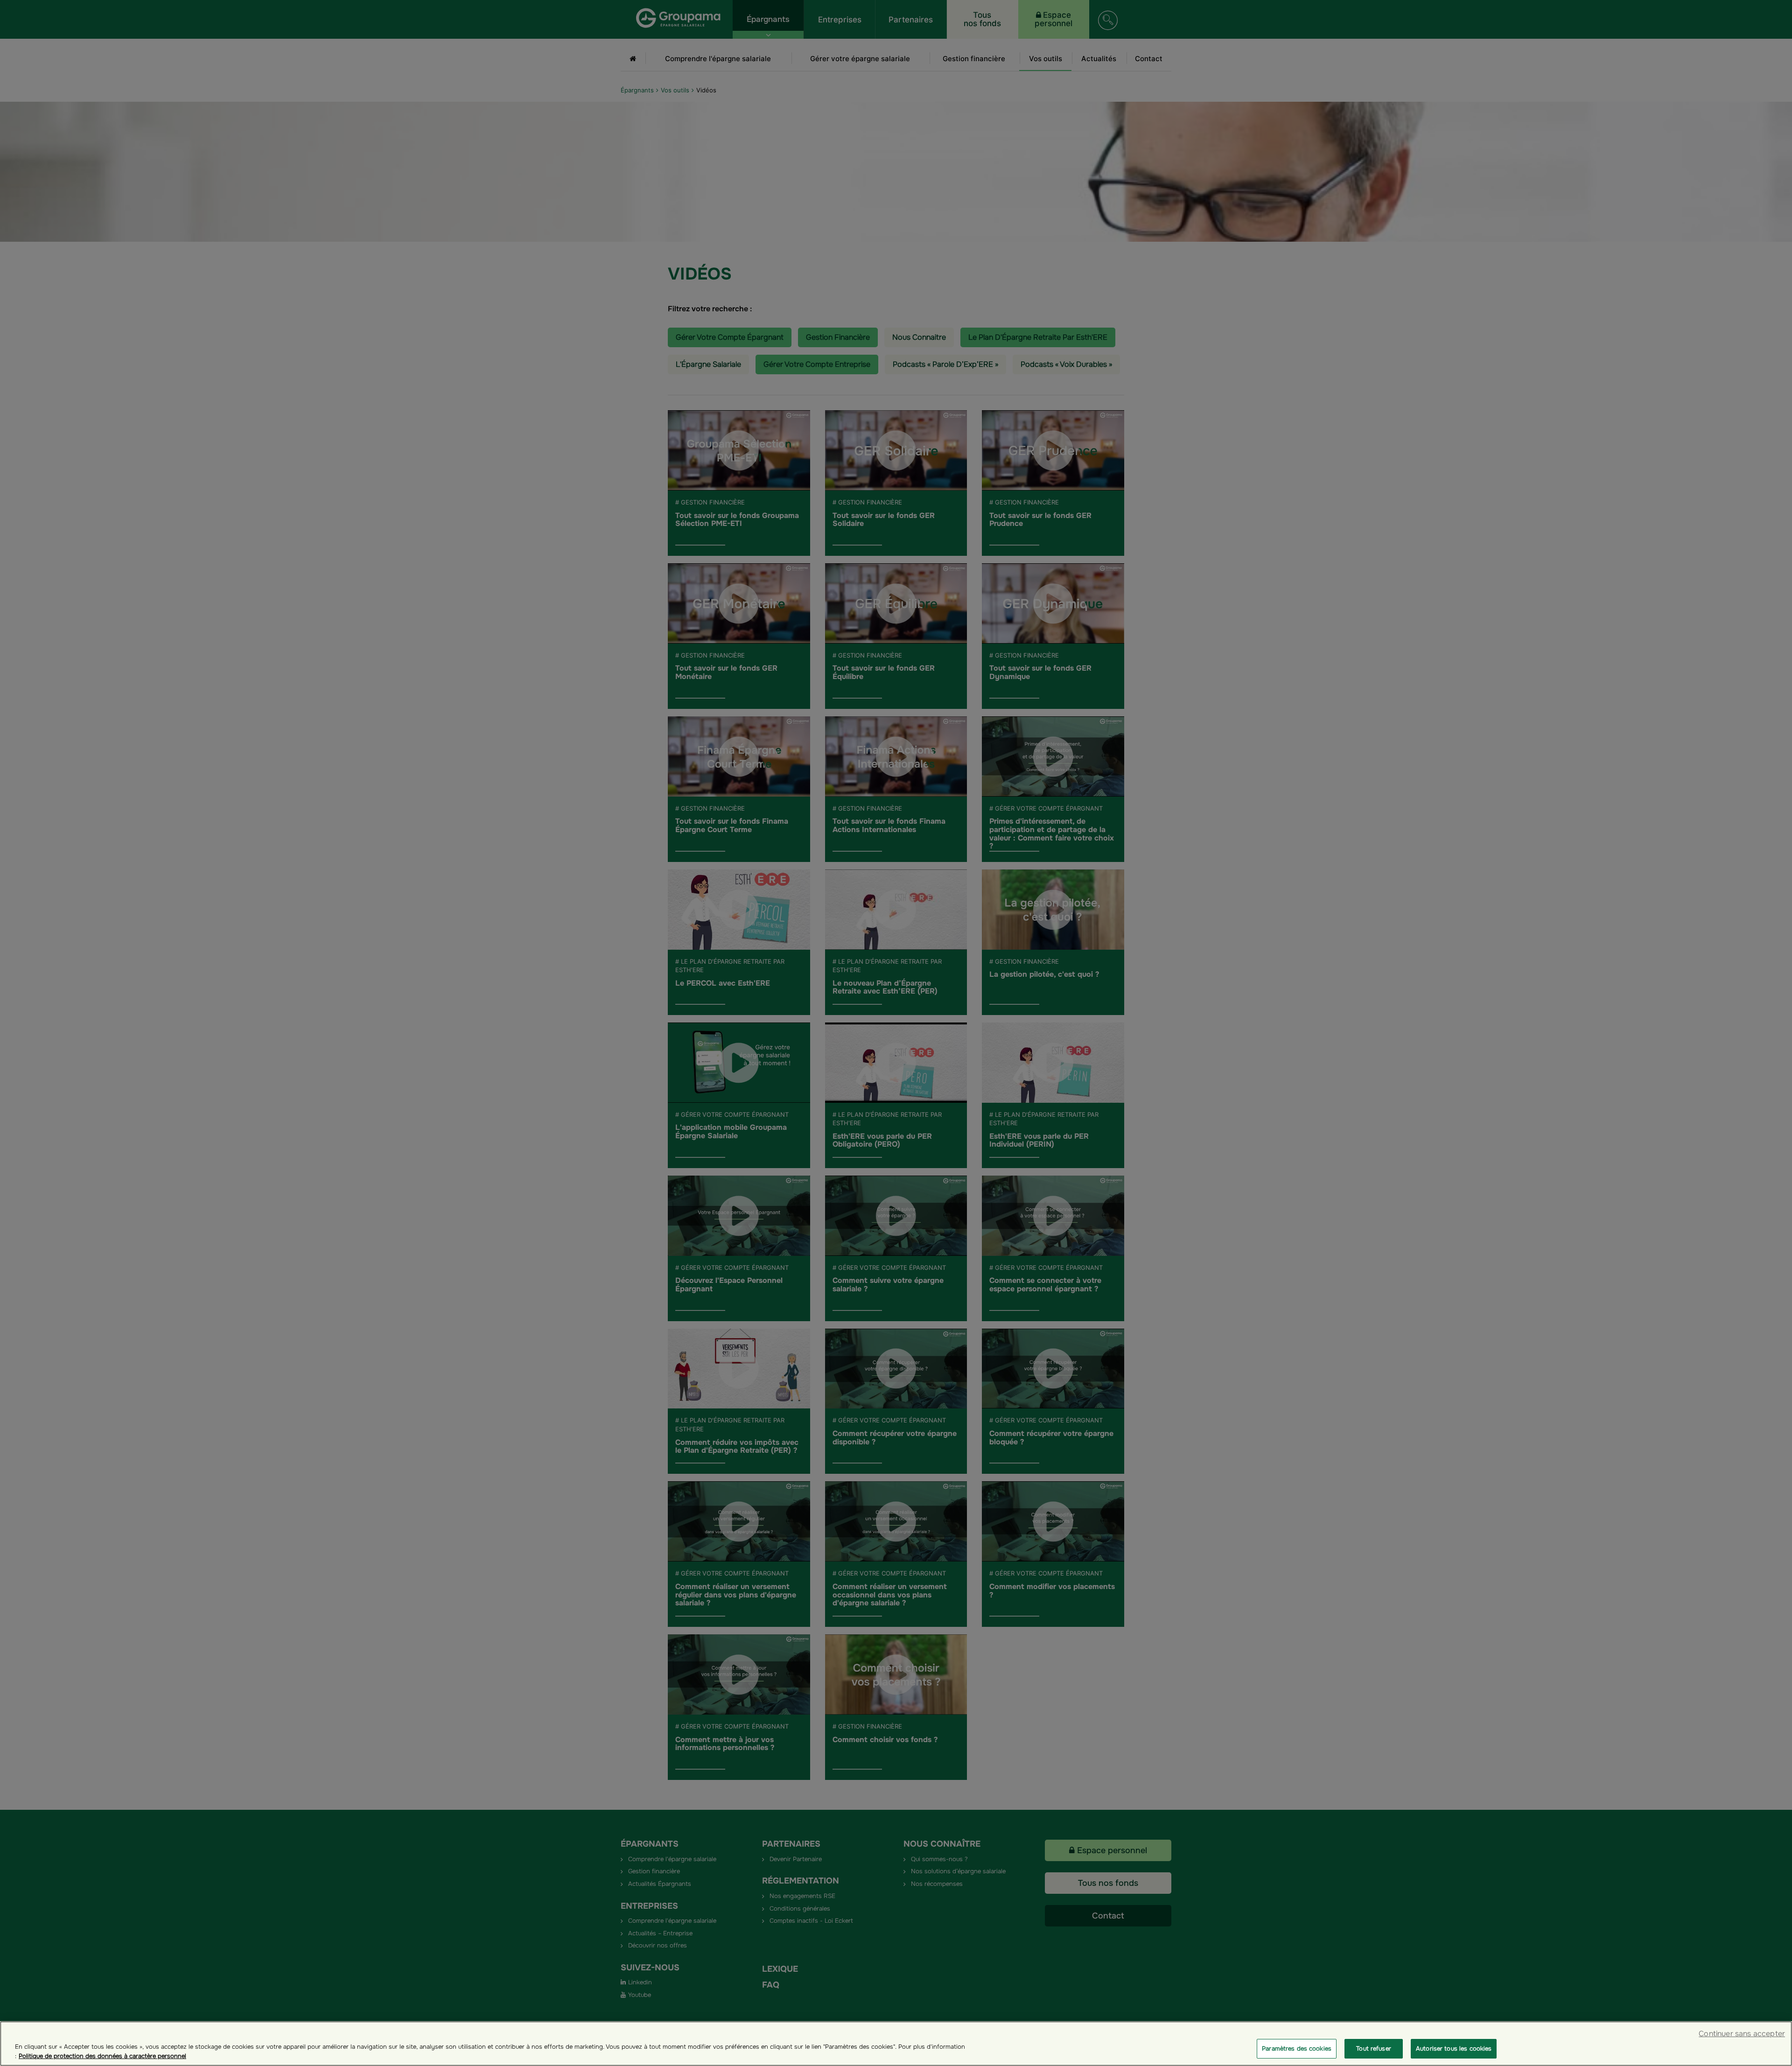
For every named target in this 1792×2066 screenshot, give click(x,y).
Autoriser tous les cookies (1454, 2048)
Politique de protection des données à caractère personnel (102, 2056)
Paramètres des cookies (1297, 2048)
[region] (896, 2044)
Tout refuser (1374, 2048)
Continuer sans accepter (1742, 2034)
